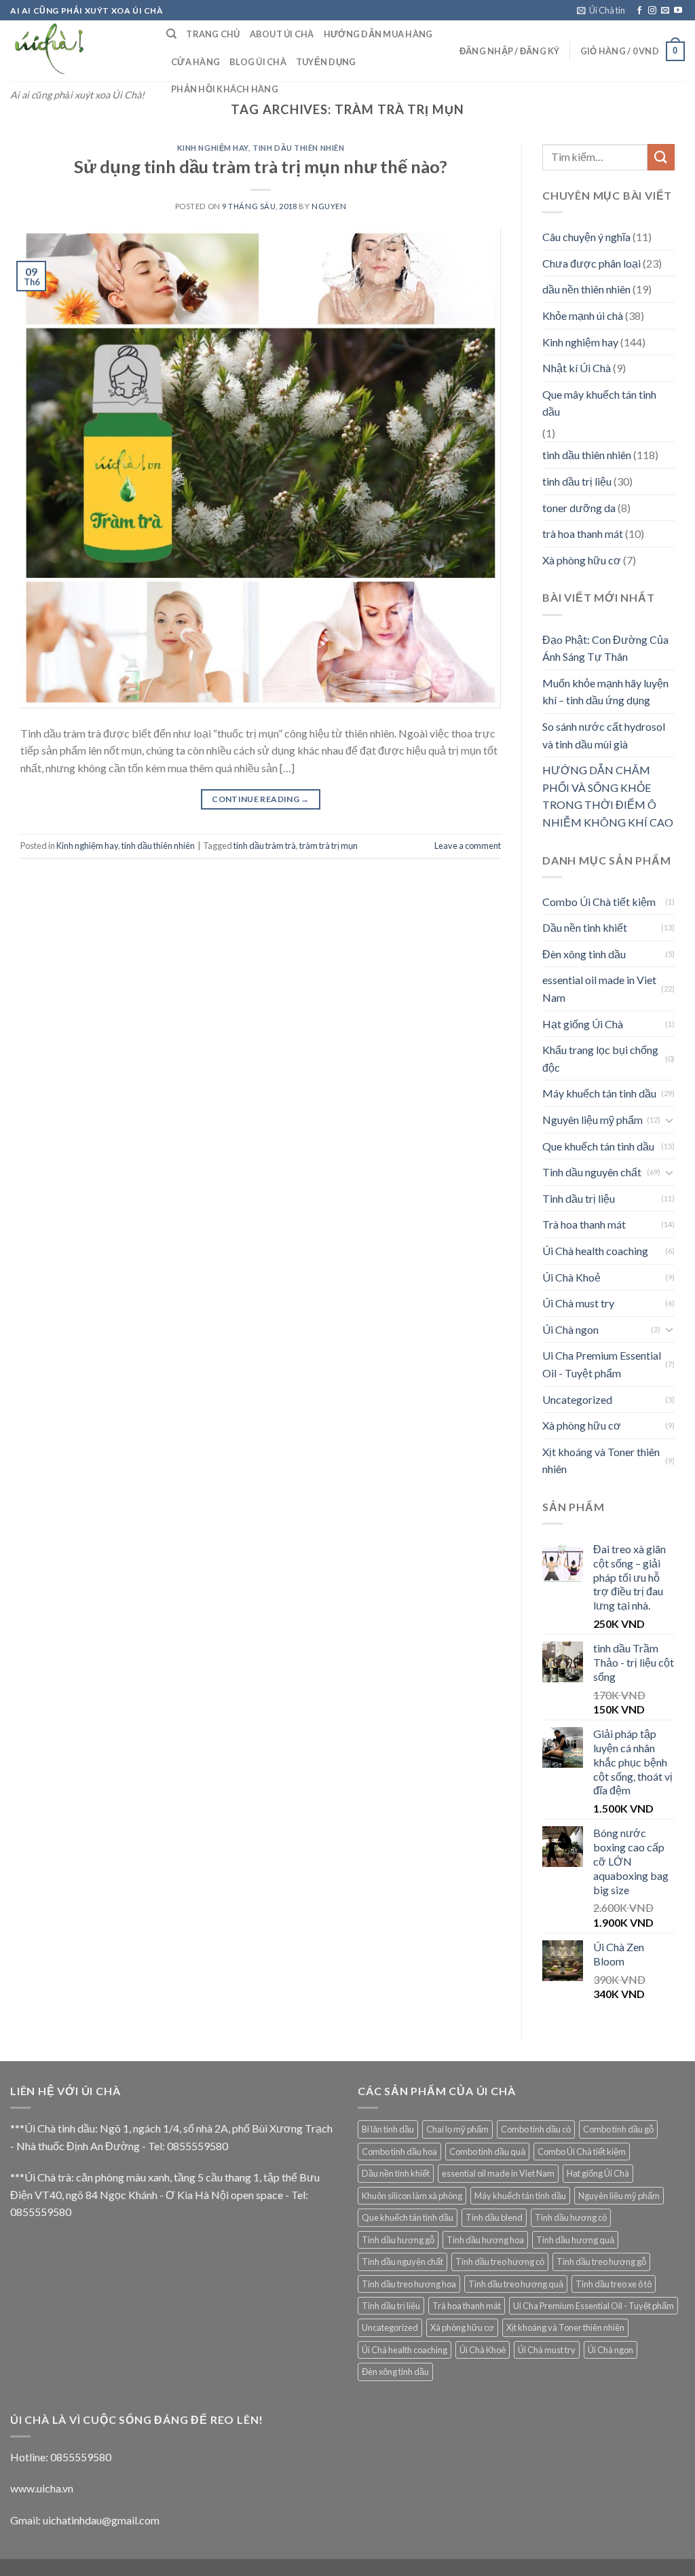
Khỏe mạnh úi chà (583, 315)
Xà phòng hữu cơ (582, 560)
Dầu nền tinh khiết (585, 927)
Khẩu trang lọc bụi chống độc (600, 1058)
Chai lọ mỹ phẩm (457, 2129)
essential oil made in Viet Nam (599, 988)
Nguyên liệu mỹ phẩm (593, 1120)
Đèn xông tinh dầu (584, 954)
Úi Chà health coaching (595, 1251)
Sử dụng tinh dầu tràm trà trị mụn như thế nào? (261, 166)
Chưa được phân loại (591, 263)
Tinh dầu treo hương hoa (409, 2284)
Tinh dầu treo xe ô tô (614, 2284)
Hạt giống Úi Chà (583, 1024)
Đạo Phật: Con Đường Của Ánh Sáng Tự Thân (605, 648)
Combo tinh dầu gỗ (618, 2129)
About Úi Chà (282, 34)
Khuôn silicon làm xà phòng (412, 2196)
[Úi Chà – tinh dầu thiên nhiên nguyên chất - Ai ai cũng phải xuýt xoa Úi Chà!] (78, 51)
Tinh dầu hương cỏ (571, 2217)
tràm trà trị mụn (328, 846)
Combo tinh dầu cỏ (536, 2129)
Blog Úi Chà (258, 62)
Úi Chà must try (578, 1303)
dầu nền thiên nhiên (586, 289)
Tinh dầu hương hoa (485, 2240)
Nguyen (329, 206)
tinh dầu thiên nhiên (298, 148)
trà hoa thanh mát (583, 533)
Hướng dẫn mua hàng (378, 34)
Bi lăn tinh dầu (388, 2129)
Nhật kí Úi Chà (577, 368)
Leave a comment (468, 846)
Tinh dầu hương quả (575, 2240)
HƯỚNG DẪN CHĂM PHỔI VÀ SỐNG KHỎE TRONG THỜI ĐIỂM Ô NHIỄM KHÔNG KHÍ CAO (608, 796)
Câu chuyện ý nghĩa (586, 237)
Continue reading (261, 799)
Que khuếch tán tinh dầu (598, 1146)
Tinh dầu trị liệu (579, 1198)
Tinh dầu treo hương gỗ (601, 2262)
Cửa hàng (195, 62)
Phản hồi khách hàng (225, 89)
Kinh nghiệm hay (213, 148)
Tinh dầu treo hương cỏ (500, 2262)
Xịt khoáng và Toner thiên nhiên (601, 1461)
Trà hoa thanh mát (584, 1224)
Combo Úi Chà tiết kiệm (599, 902)
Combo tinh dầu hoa (399, 2152)
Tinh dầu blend (494, 2217)
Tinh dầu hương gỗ (398, 2240)
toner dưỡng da (579, 508)
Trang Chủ (213, 34)
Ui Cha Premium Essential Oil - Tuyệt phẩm (602, 1364)
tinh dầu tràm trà (265, 846)
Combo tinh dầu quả (487, 2152)
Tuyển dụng (326, 62)
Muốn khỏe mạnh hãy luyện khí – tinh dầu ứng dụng (605, 692)
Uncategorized (577, 1399)
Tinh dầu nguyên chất (592, 1172)
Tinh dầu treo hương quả (516, 2284)
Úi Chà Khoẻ (571, 1277)
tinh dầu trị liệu (577, 481)
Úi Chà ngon (570, 1329)
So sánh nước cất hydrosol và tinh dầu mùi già (604, 735)
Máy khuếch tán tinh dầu (599, 1093)
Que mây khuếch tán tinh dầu (599, 403)
